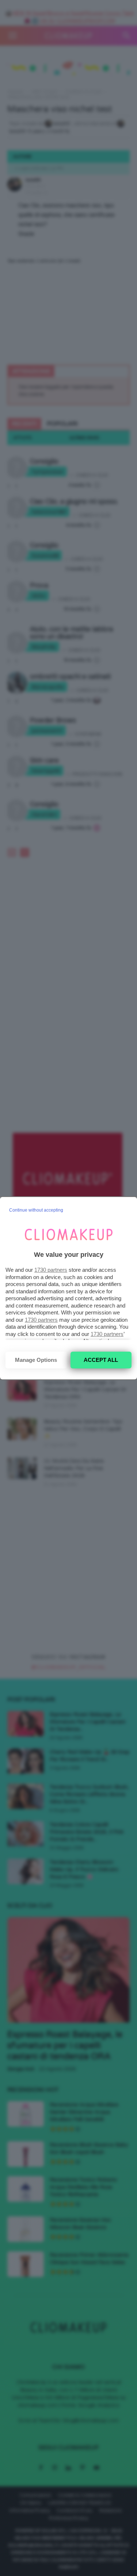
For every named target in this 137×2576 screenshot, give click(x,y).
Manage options (36, 1360)
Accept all (101, 1360)
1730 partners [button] (51, 1270)
